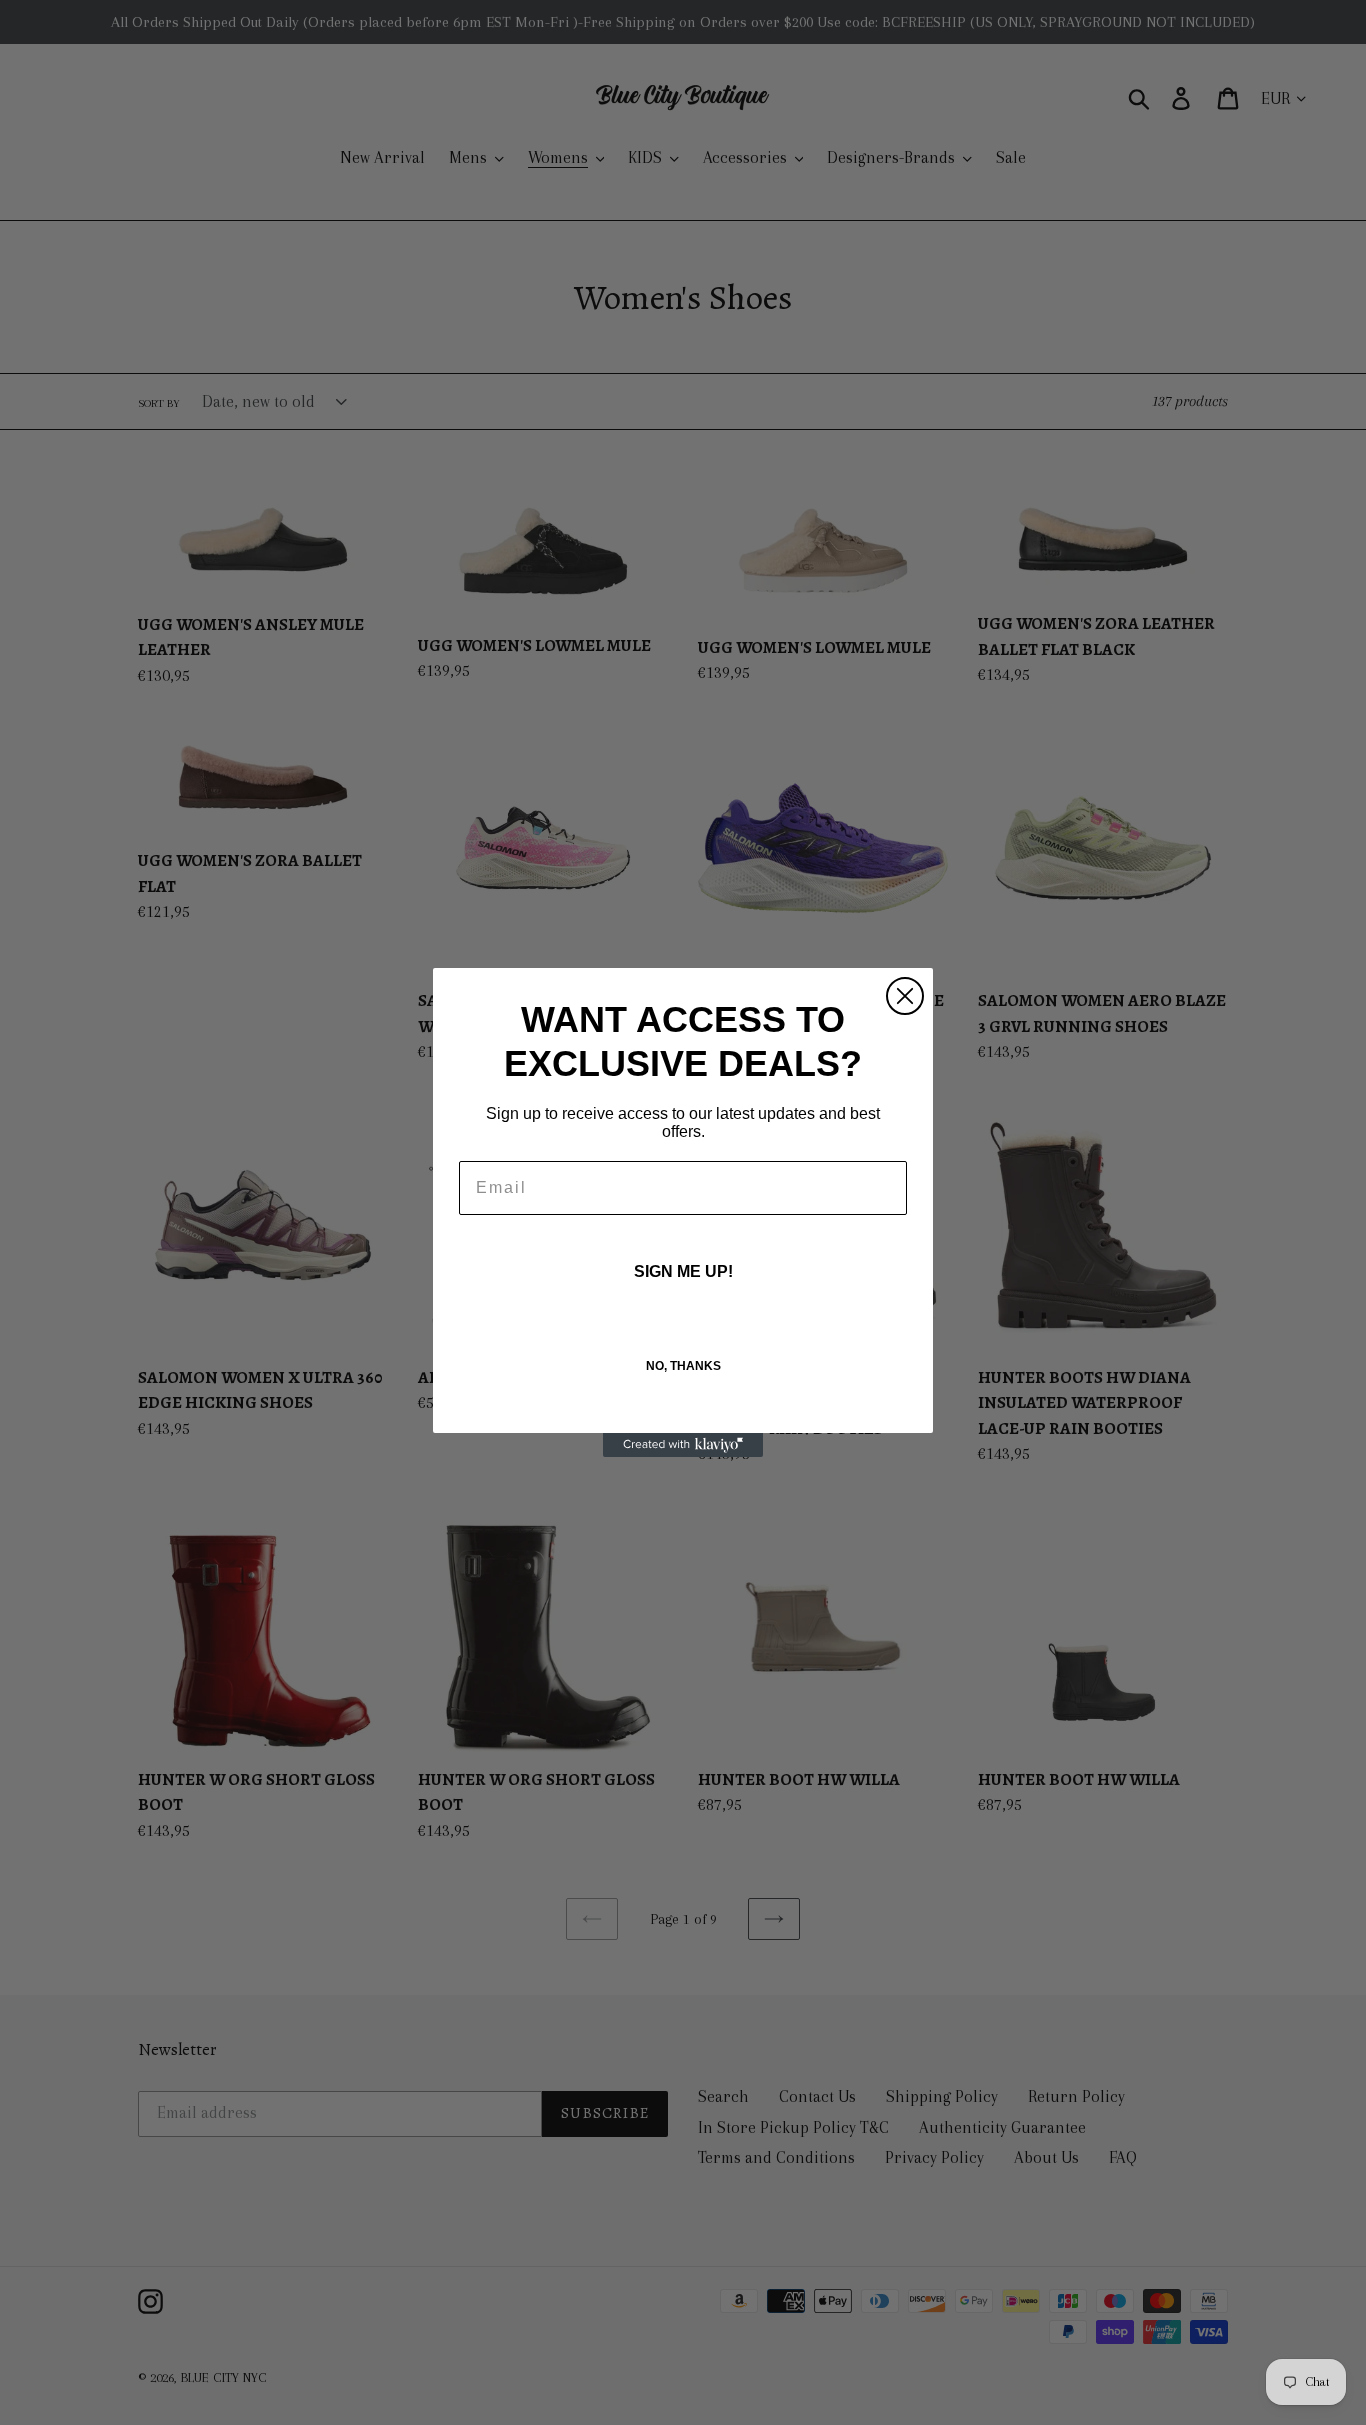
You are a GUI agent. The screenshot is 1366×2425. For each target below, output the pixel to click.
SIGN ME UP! (683, 1271)
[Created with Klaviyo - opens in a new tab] (683, 1445)
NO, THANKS (683, 1366)
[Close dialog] (905, 996)
